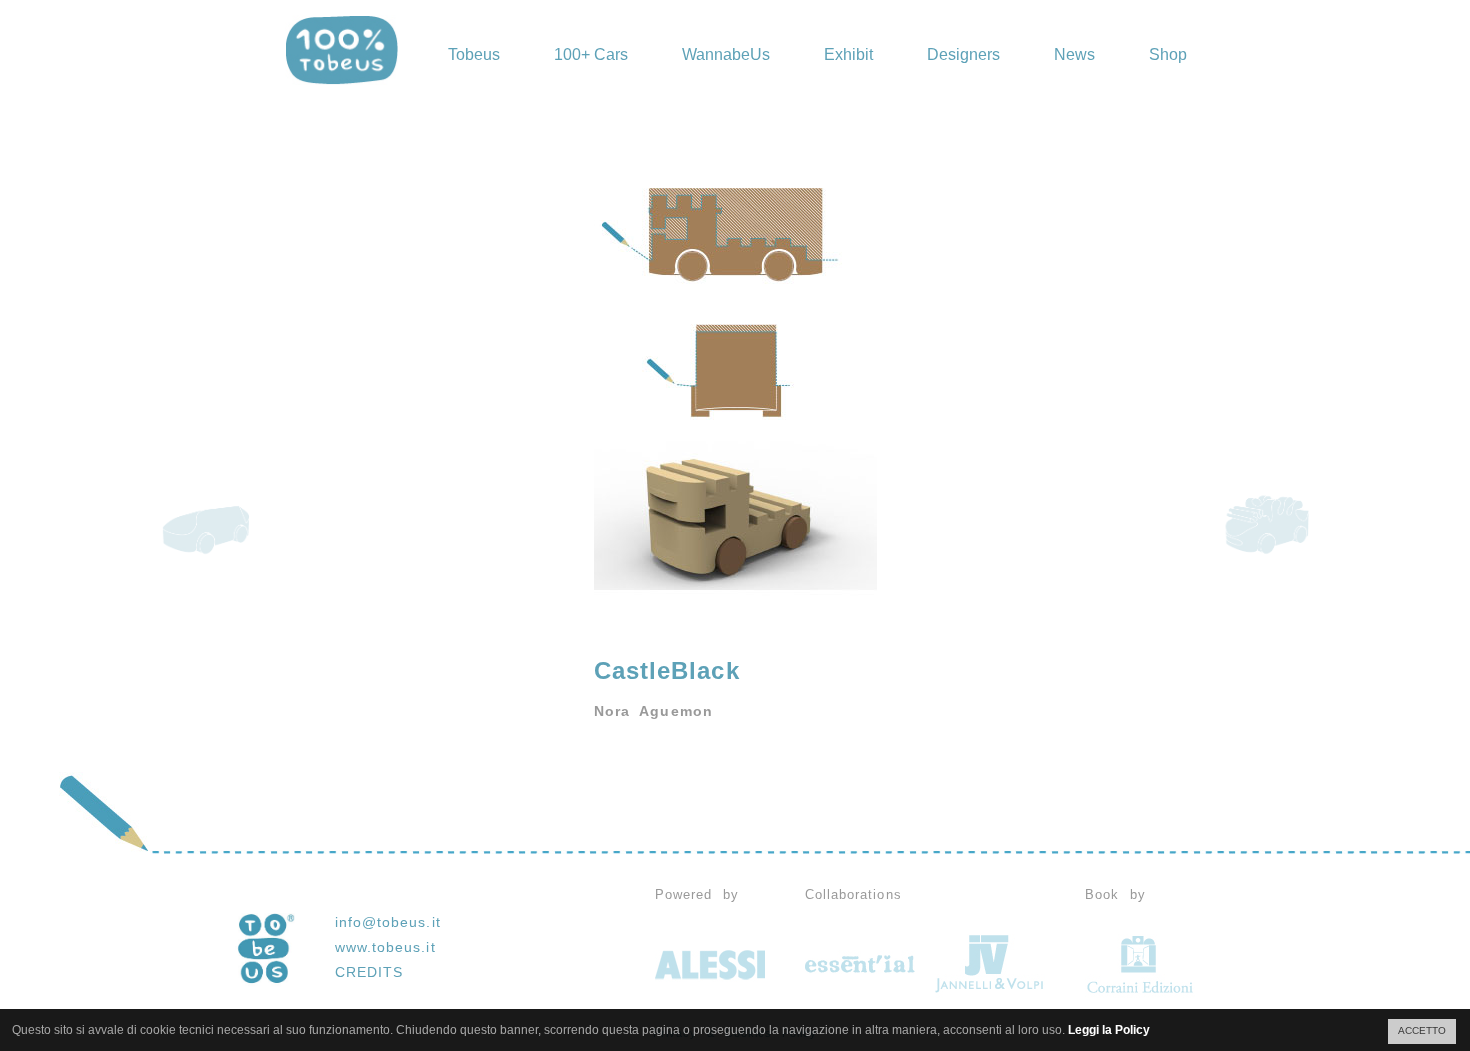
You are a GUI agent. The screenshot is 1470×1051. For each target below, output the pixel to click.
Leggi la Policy (1109, 1030)
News (1074, 54)
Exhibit (848, 54)
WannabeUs (726, 54)
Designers (963, 54)
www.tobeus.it (385, 947)
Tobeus (474, 54)
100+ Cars (591, 54)
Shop (1168, 54)
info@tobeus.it (388, 922)
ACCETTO (1422, 1030)
